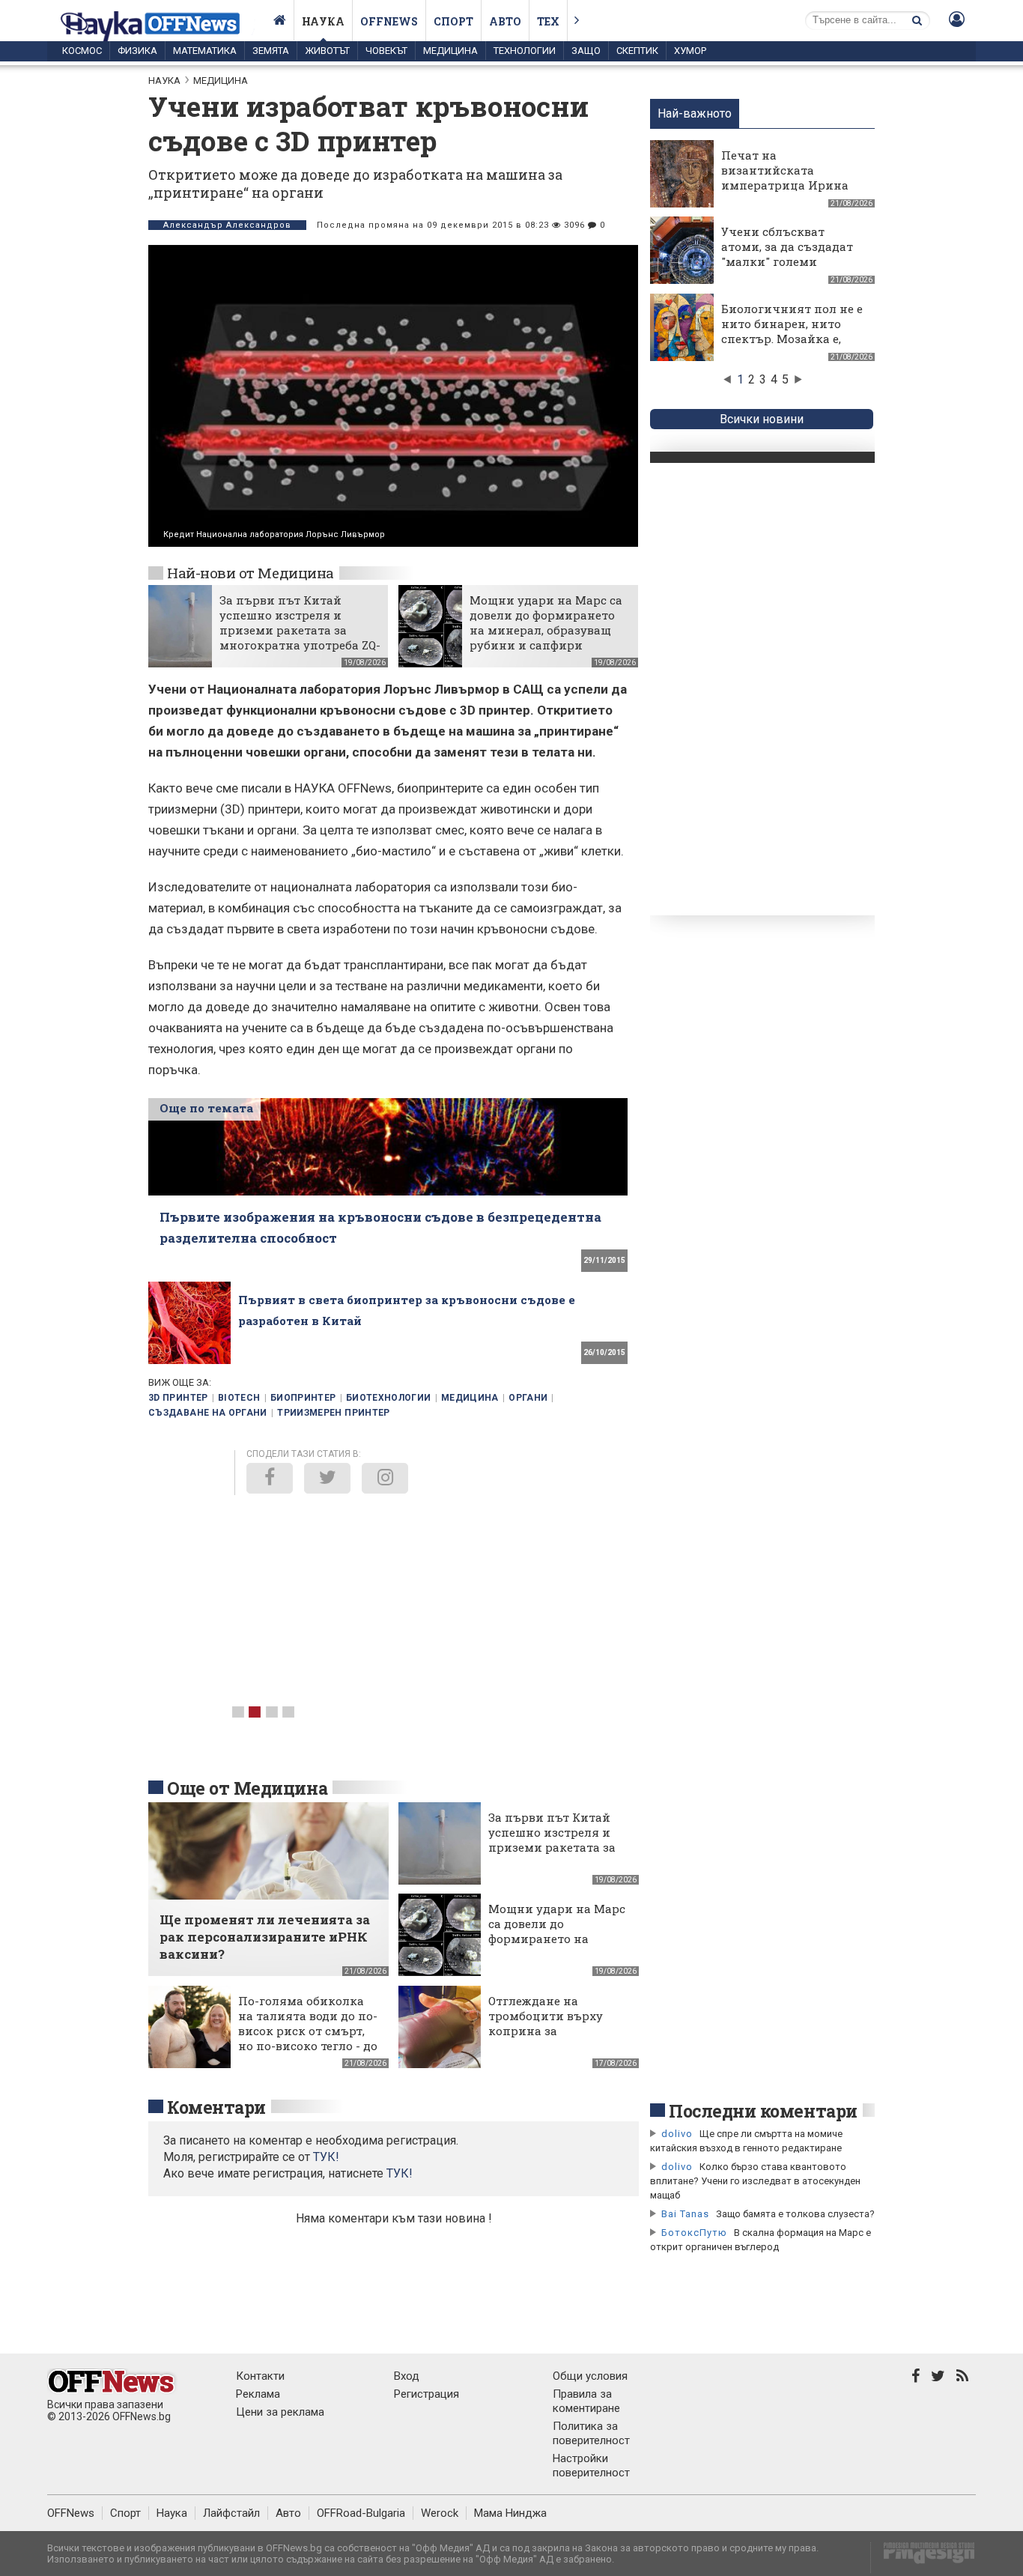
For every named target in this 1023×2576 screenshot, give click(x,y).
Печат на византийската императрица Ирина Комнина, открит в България (785, 185)
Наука (323, 21)
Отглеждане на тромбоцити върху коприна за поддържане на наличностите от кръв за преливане (556, 2038)
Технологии (525, 51)
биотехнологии (389, 1398)
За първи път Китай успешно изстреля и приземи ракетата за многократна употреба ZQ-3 (300, 630)
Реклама (258, 2394)
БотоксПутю (694, 2233)
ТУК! (400, 2173)
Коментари (216, 2107)
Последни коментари (763, 2111)
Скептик (637, 51)
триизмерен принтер (333, 1413)
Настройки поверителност (591, 2466)
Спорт (453, 21)
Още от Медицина (247, 1788)
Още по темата (206, 1108)
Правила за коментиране (586, 2401)
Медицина (450, 51)
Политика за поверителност (591, 2433)
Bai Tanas (685, 2214)
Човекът (386, 51)
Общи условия (590, 2376)
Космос (82, 51)
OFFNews (71, 2513)
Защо (586, 51)
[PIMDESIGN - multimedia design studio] (923, 2558)
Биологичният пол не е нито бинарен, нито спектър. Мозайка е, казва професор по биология (792, 339)
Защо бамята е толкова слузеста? (795, 2214)
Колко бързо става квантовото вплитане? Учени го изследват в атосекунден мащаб (755, 2181)
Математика (205, 51)
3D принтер (178, 1398)
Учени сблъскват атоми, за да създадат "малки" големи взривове (787, 254)
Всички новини (762, 419)
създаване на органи (208, 1413)
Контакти (260, 2376)
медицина (470, 1398)
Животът (327, 51)
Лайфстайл (231, 2513)
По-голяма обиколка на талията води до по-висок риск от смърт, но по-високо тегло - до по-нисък (308, 2031)
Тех (548, 21)
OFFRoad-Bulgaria (361, 2513)
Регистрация (426, 2394)
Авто (505, 21)
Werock (440, 2513)
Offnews (389, 21)
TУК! (326, 2157)
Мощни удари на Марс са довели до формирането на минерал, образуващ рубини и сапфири (546, 622)
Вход (407, 2376)
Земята (271, 51)
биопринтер (303, 1398)
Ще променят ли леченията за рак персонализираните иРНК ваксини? (265, 1937)
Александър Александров (227, 225)
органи (528, 1398)
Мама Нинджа (510, 2513)
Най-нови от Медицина (251, 573)
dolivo (677, 2134)
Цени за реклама (280, 2412)
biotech (239, 1398)
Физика (137, 51)
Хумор (690, 51)
